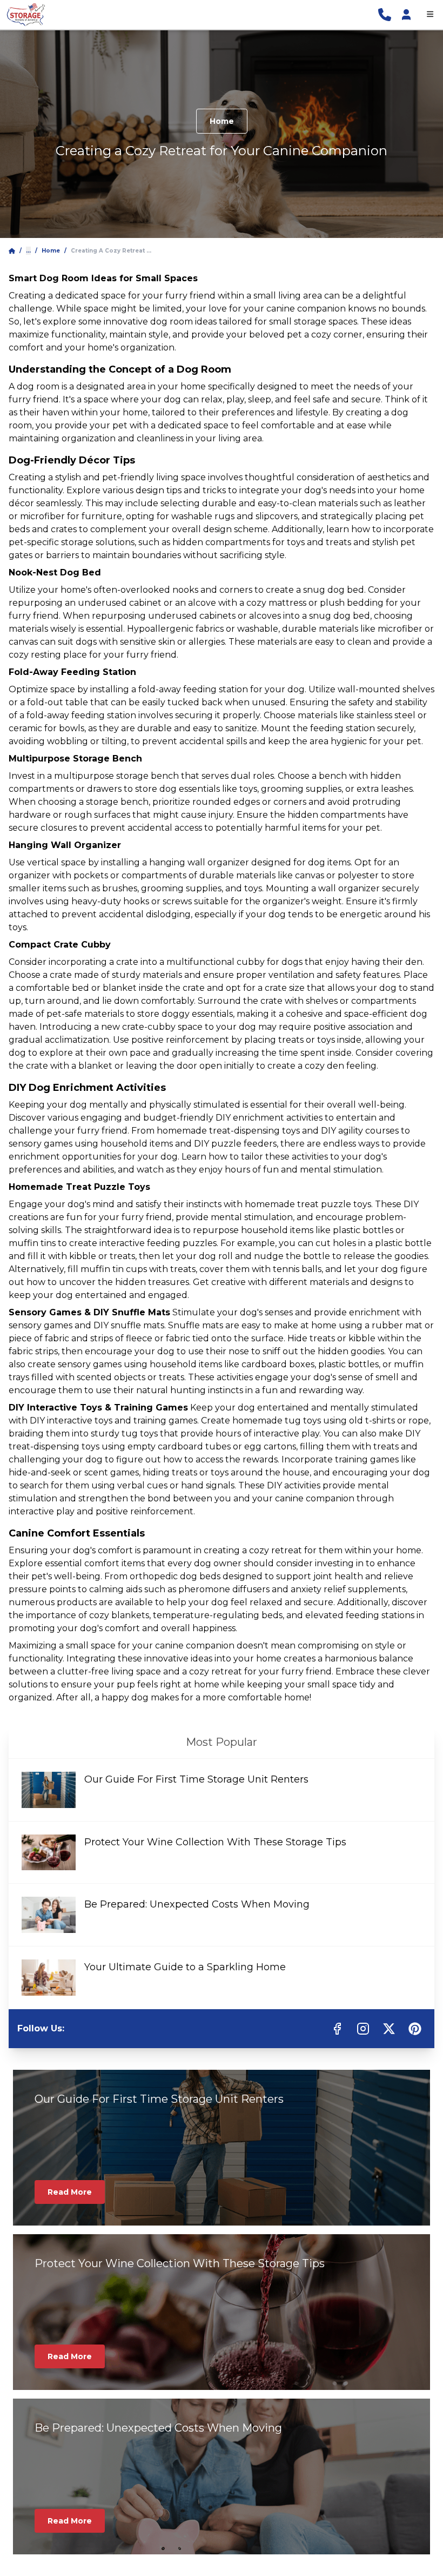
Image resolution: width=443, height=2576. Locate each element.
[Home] (12, 251)
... (28, 251)
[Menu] (430, 15)
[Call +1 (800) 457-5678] (385, 15)
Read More (70, 2192)
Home (222, 121)
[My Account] (406, 15)
